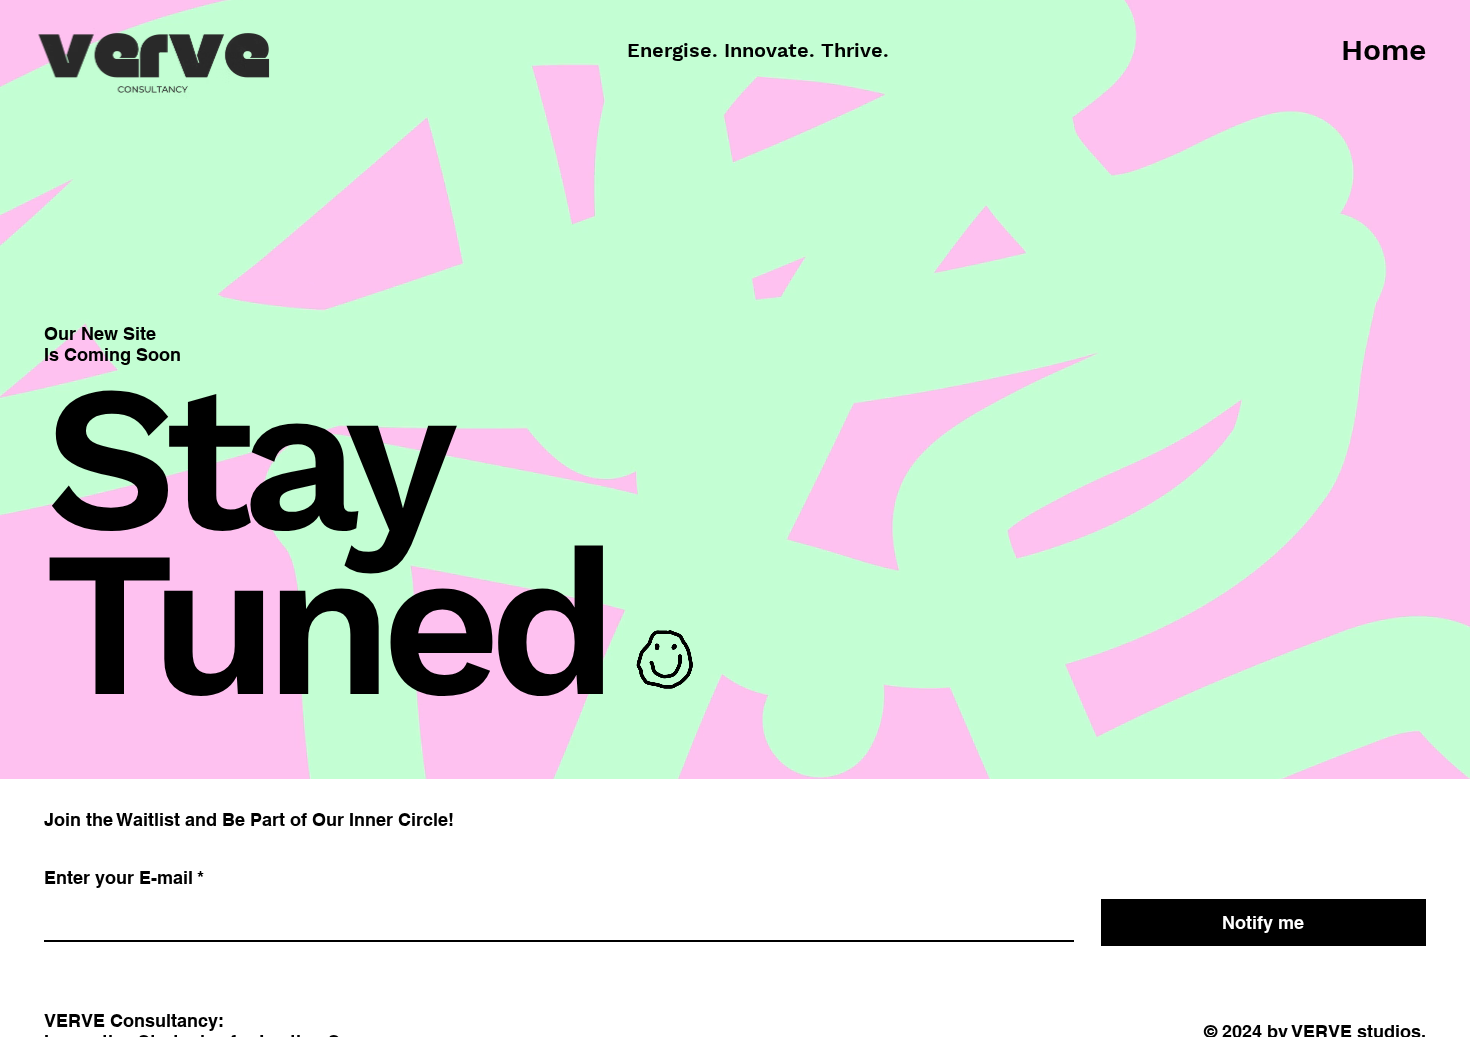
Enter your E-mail (124, 877)
